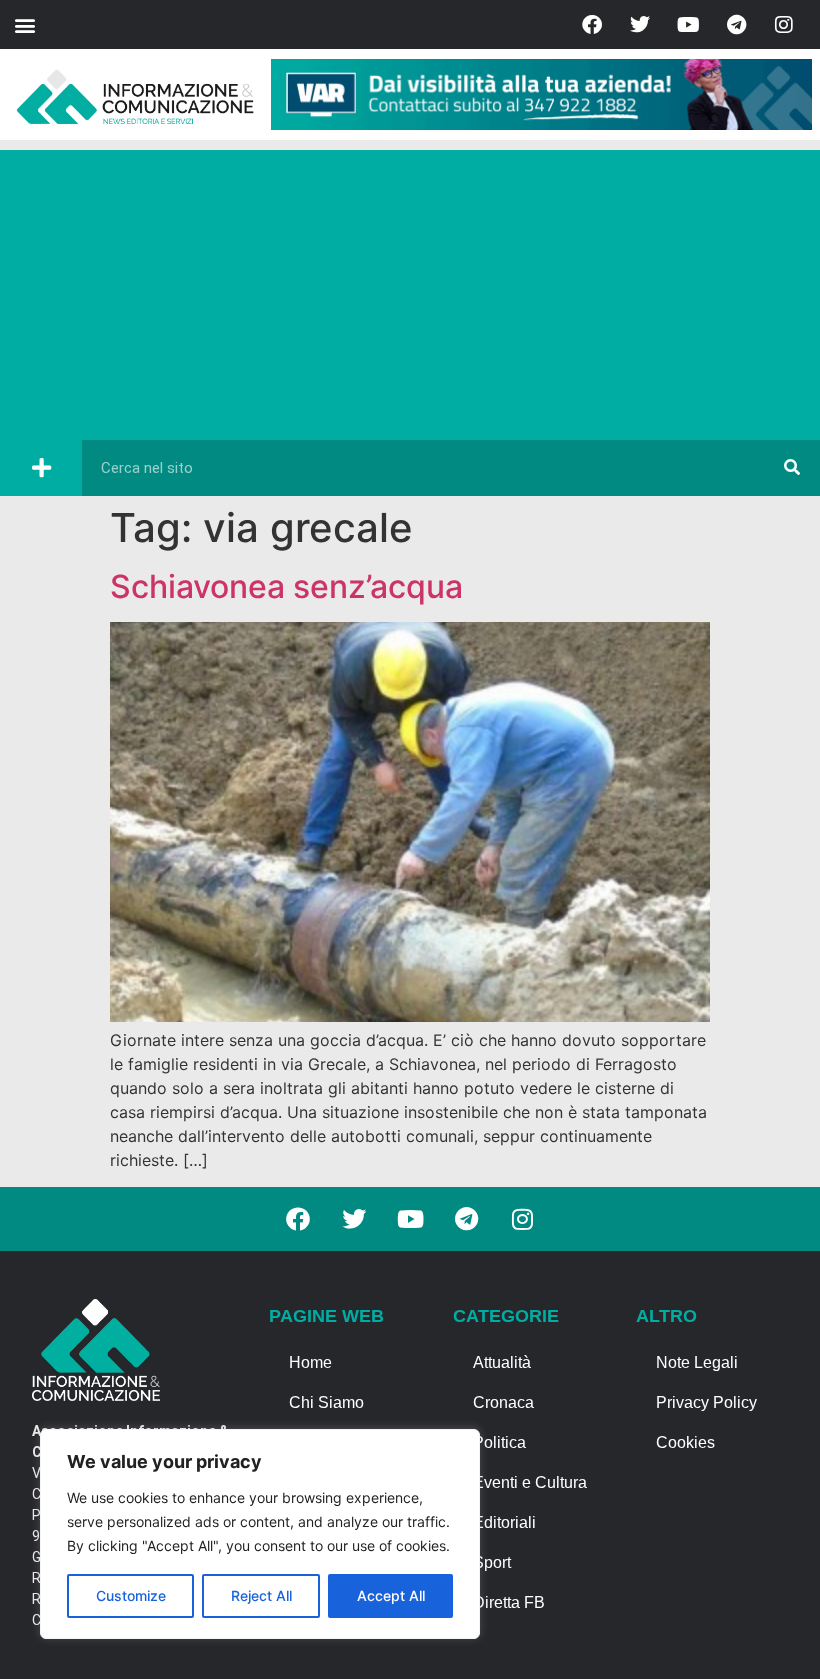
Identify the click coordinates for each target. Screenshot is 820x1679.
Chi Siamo (326, 1402)
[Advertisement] (410, 290)
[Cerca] (792, 468)
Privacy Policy (706, 1402)
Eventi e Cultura (530, 1482)
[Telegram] (736, 25)
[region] (260, 1534)
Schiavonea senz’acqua (286, 586)
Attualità (502, 1362)
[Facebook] (592, 25)
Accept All (391, 1595)
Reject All (261, 1595)
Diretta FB (509, 1602)
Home (310, 1362)
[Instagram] (784, 25)
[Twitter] (640, 25)
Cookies (685, 1442)
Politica (499, 1442)
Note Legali (697, 1362)
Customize (131, 1595)
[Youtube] (688, 25)
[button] (24, 24)
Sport (492, 1562)
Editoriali (504, 1522)
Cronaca (503, 1402)
